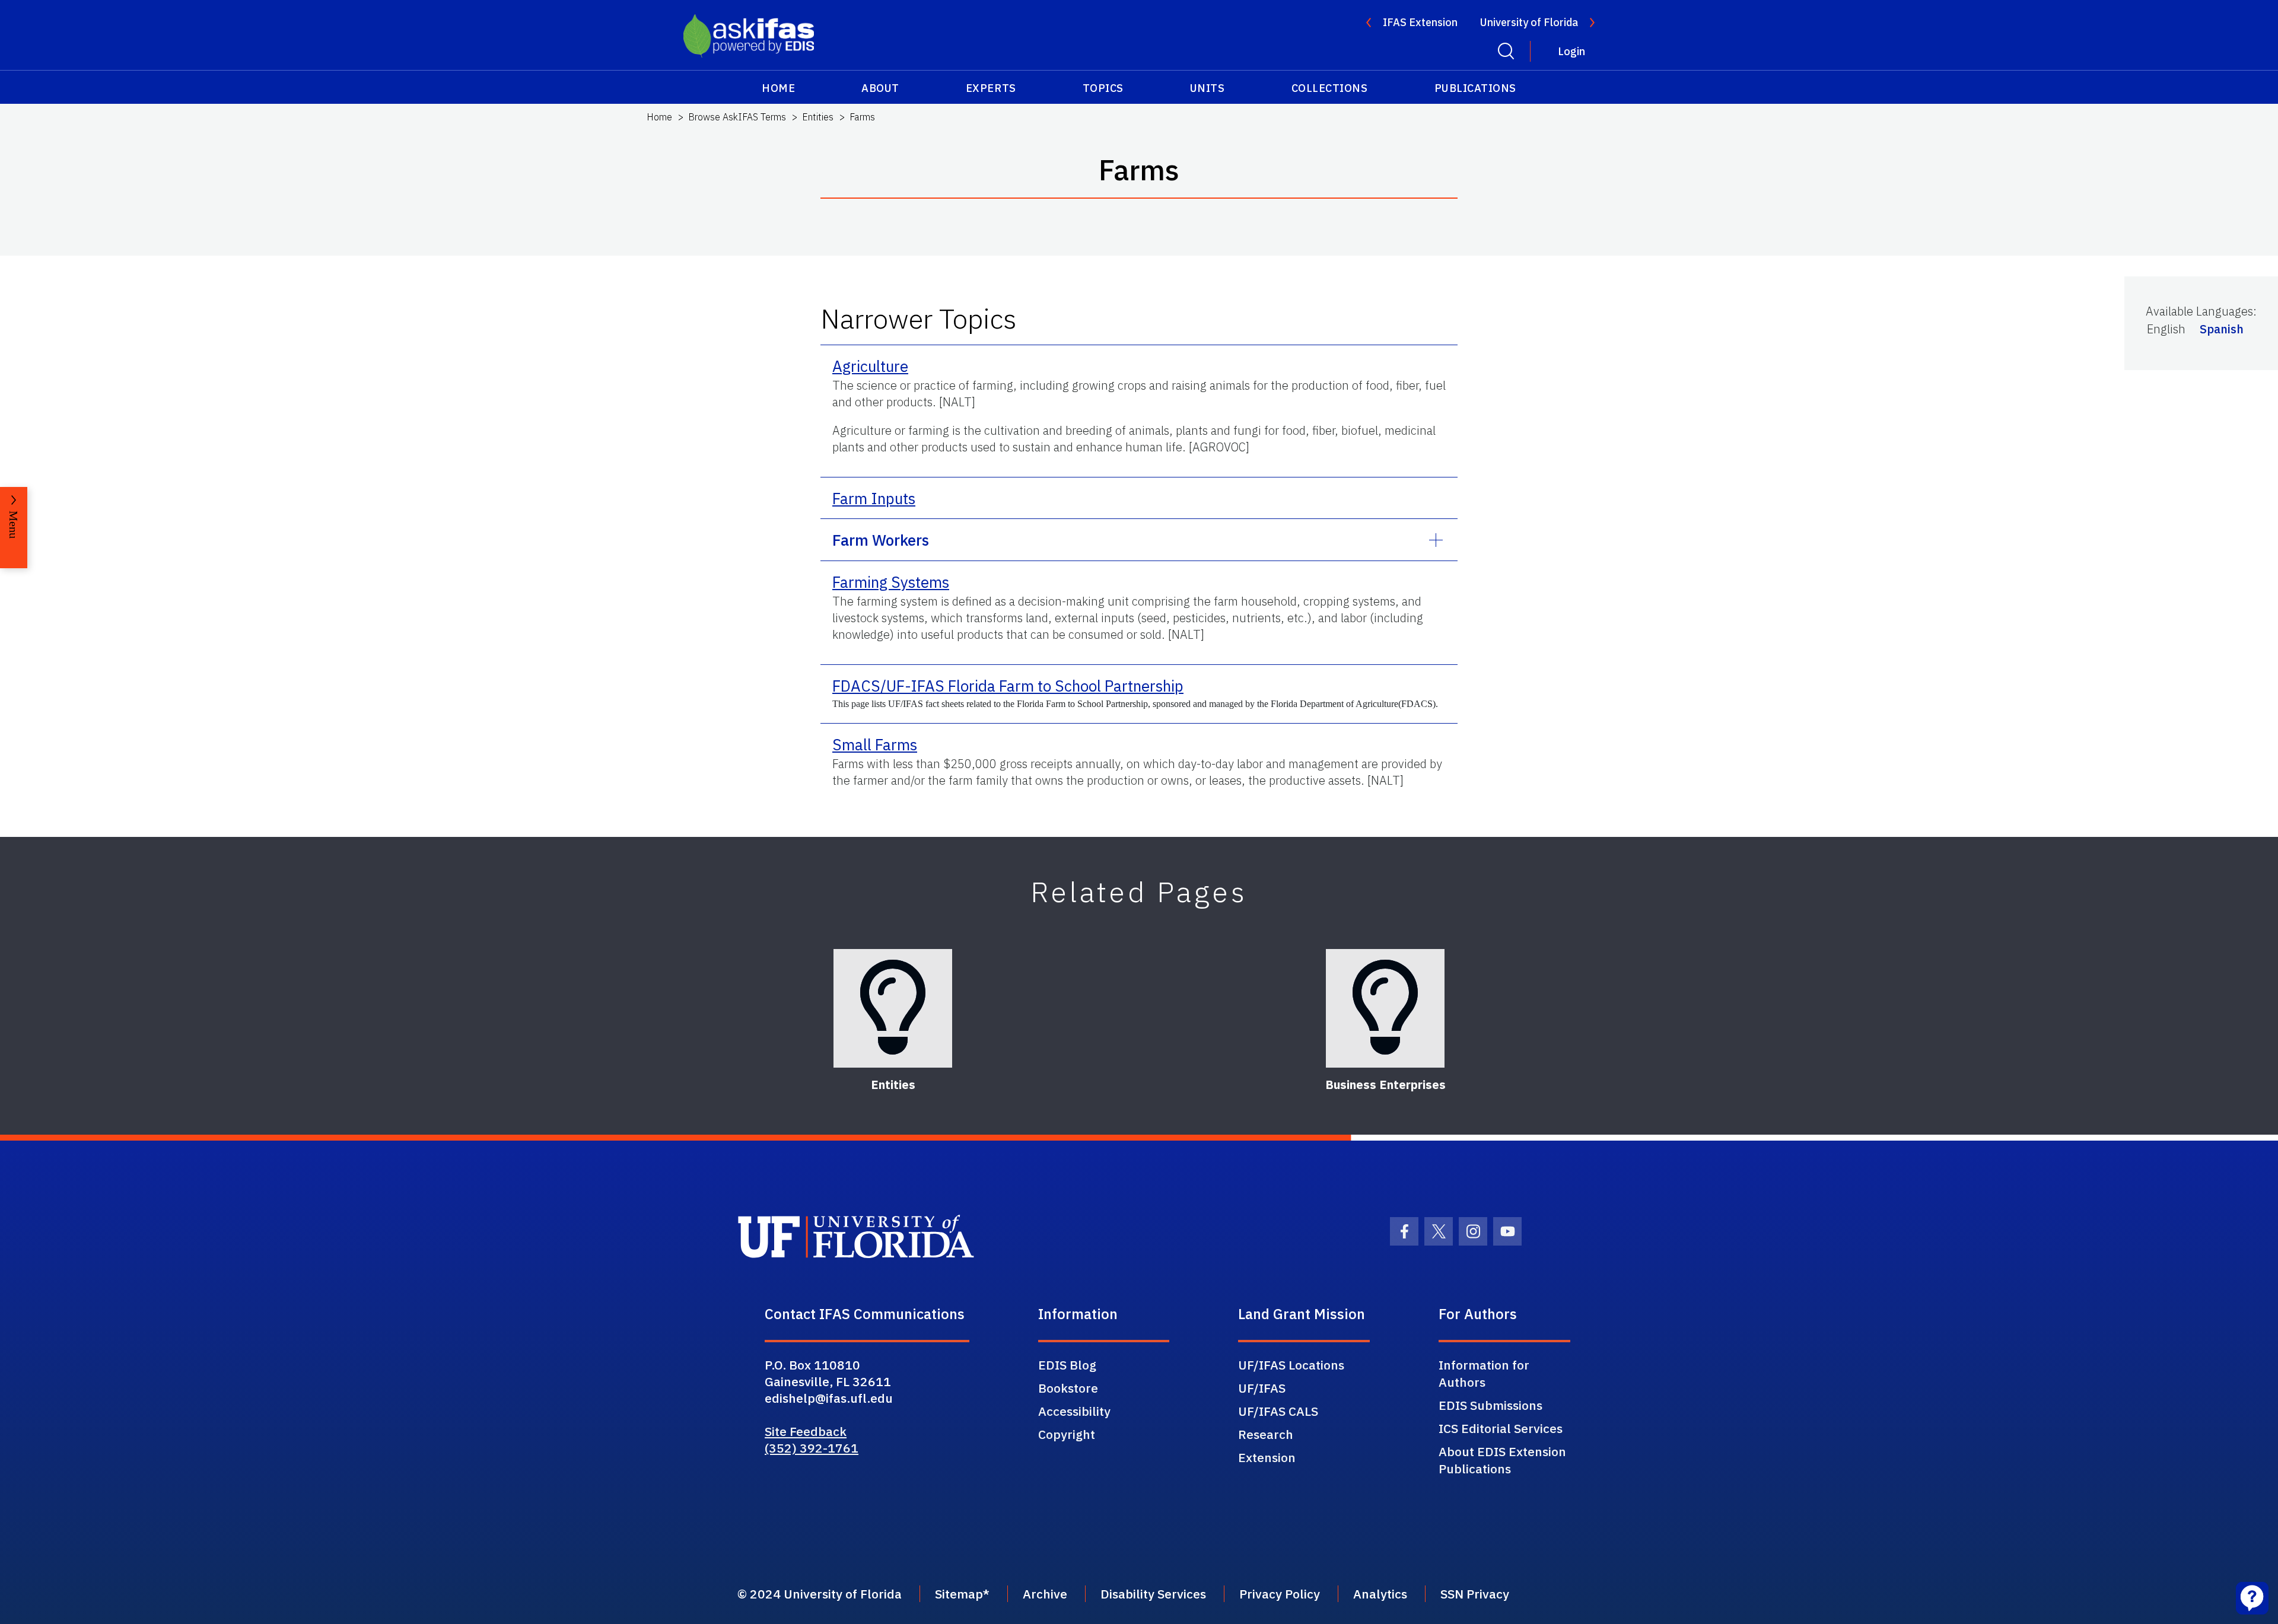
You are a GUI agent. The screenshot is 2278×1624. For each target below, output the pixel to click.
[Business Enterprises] (1385, 1008)
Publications (1475, 88)
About (880, 88)
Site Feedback (806, 1431)
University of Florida (1529, 22)
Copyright (1067, 1434)
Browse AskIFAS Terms (737, 117)
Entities (818, 117)
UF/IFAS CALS (1278, 1411)
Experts (991, 88)
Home (778, 88)
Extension (1267, 1457)
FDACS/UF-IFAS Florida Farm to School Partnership (1008, 686)
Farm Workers (881, 540)
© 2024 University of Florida (820, 1594)
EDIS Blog (1067, 1365)
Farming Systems (891, 582)
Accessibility (1074, 1411)
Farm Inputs (874, 498)
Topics (1103, 88)
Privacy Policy (1280, 1594)
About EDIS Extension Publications (1502, 1460)
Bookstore (1068, 1388)
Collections (1330, 88)
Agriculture (870, 366)
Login (1571, 51)
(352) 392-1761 (812, 1448)
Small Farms (875, 744)
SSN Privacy (1475, 1594)
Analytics (1380, 1594)
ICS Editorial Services (1501, 1428)
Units (1208, 88)
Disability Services (1153, 1594)
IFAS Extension (1420, 22)
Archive (1045, 1594)
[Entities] (893, 1008)
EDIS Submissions (1490, 1405)
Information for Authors (1484, 1373)
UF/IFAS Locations (1291, 1365)
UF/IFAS (1262, 1388)
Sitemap (959, 1594)
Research (1266, 1434)
